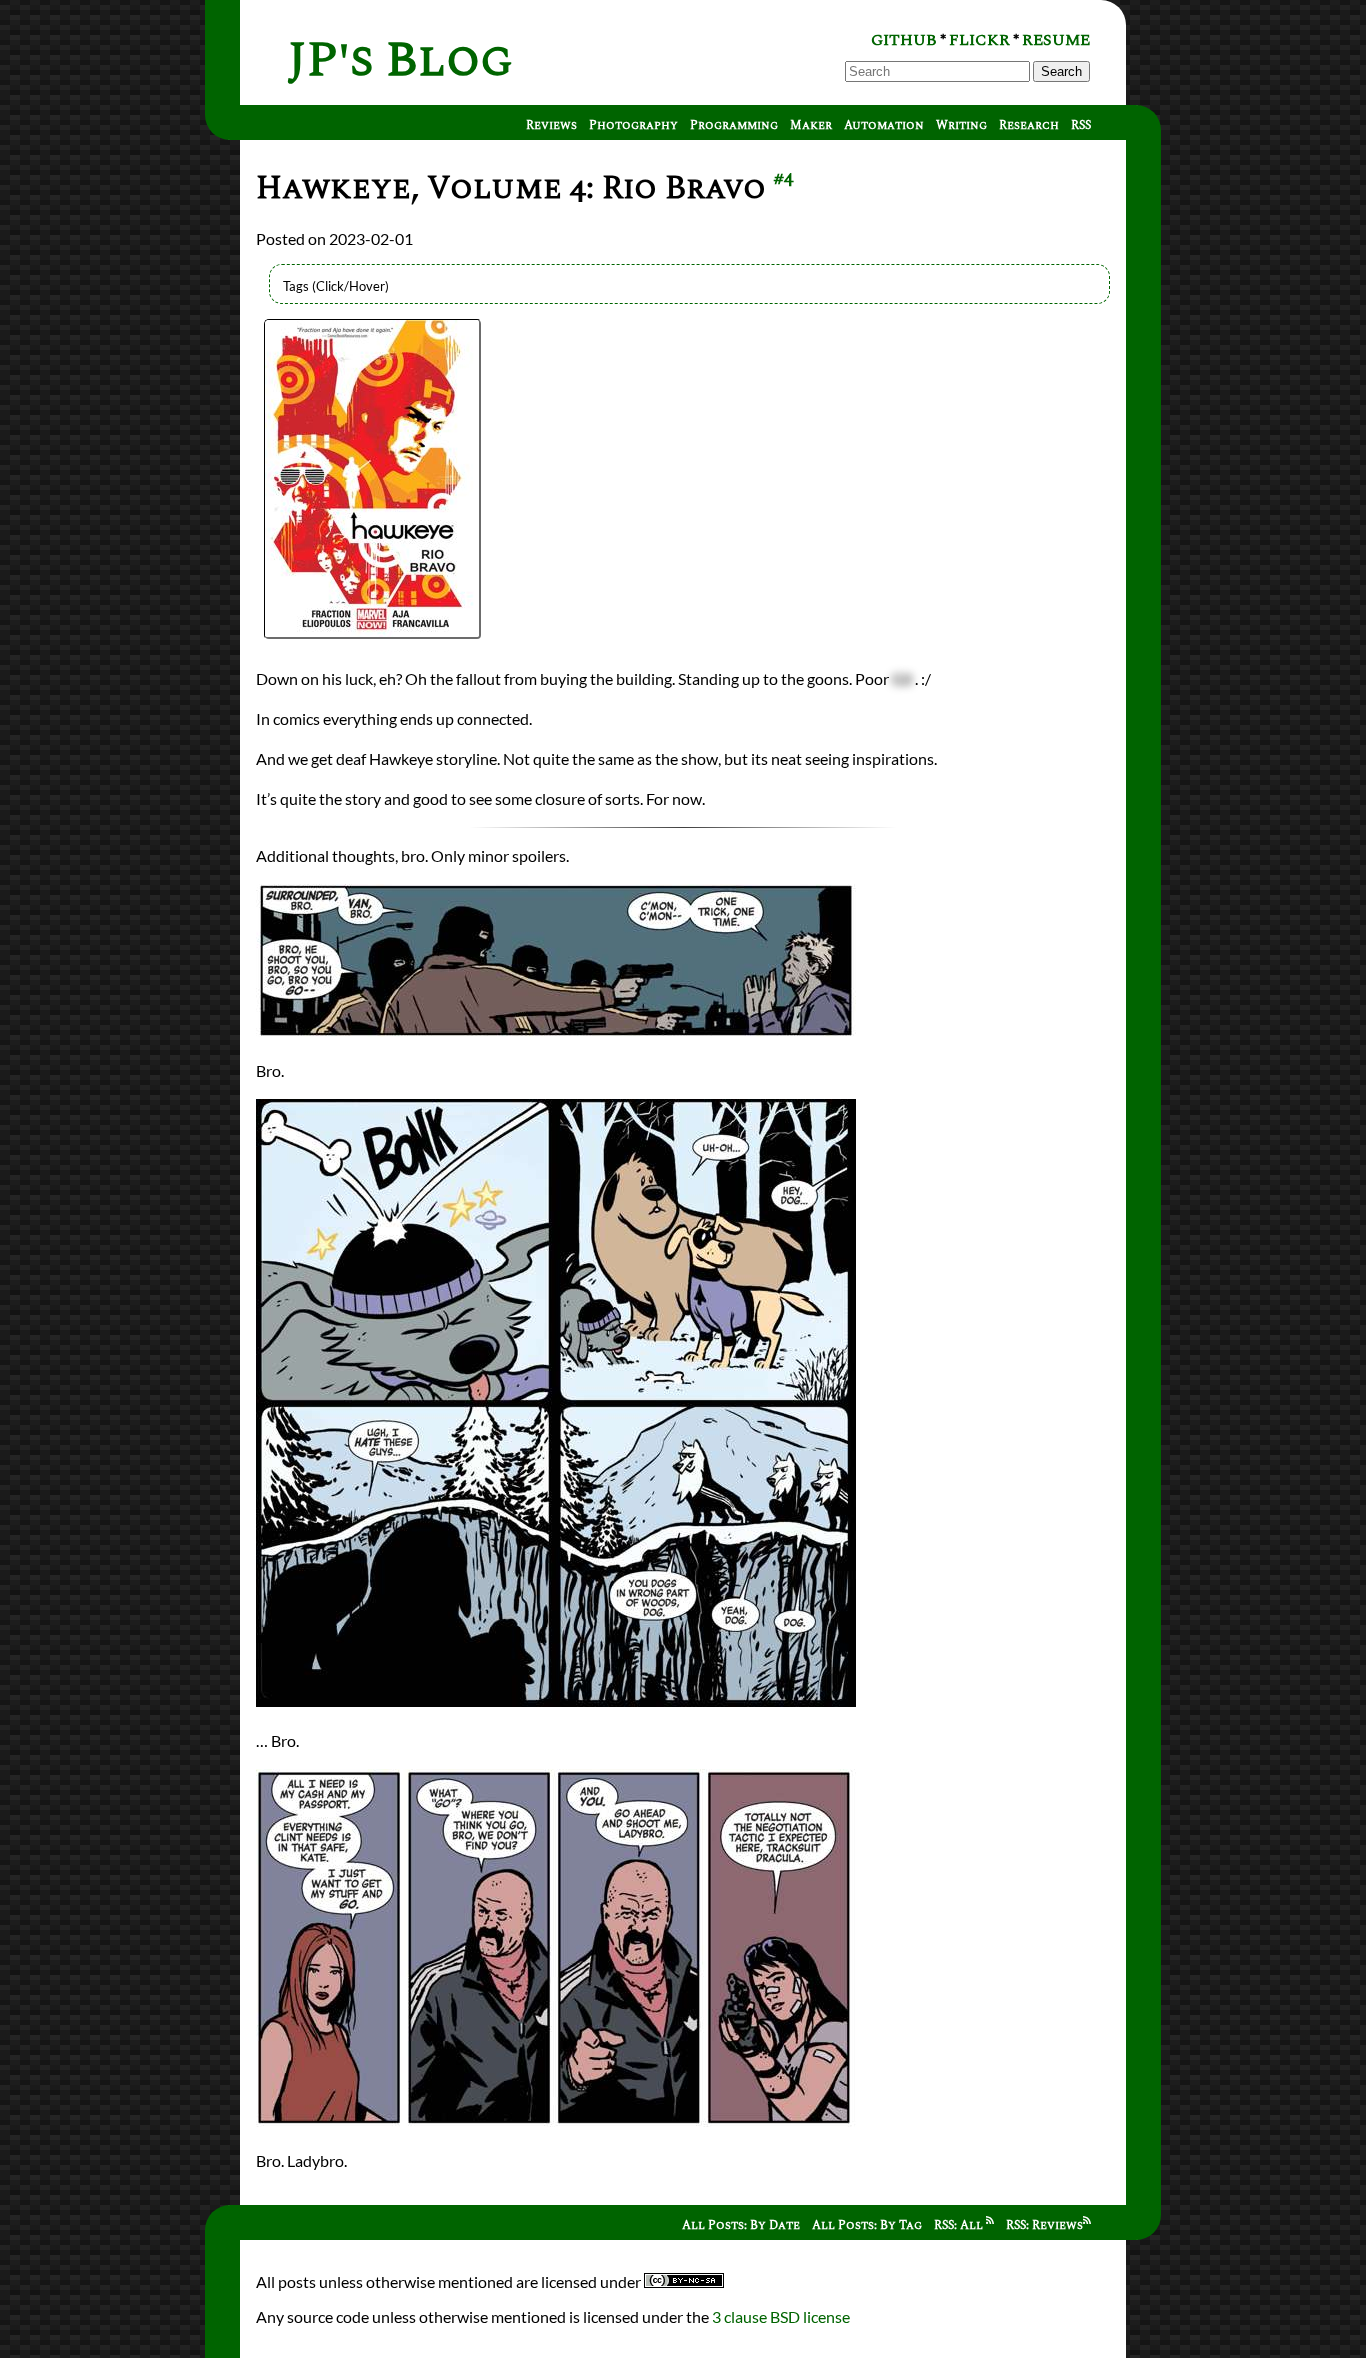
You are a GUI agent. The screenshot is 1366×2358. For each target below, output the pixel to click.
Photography (633, 125)
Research (1029, 125)
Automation (884, 125)
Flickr (979, 40)
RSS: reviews (1044, 2225)
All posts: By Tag (867, 2225)
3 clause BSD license (781, 2316)
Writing (961, 125)
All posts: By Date (741, 2225)
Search (1061, 71)
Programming (734, 125)
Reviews (551, 125)
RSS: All (960, 2225)
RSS (1081, 125)
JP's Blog (400, 60)
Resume (1056, 40)
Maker (811, 125)
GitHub (904, 40)
